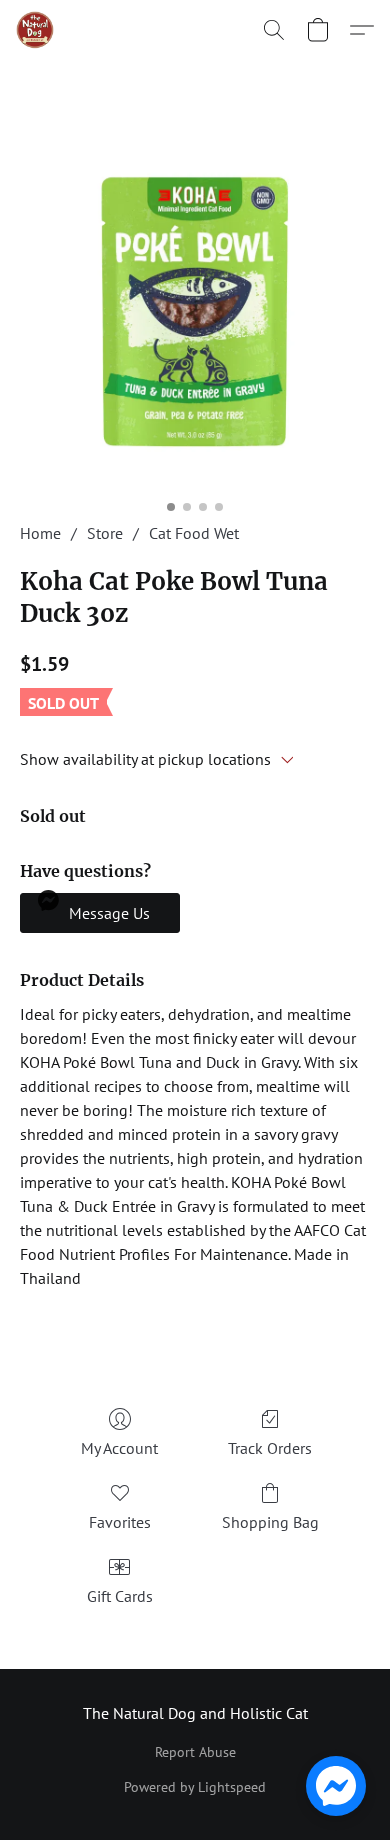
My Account (119, 1448)
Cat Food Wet (194, 533)
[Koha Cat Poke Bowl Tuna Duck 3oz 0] (195, 315)
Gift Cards (120, 1596)
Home (40, 533)
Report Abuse (195, 1752)
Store (105, 533)
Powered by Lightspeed (195, 1787)
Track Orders (270, 1448)
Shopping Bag (270, 1522)
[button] (36, 30)
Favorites (120, 1522)
